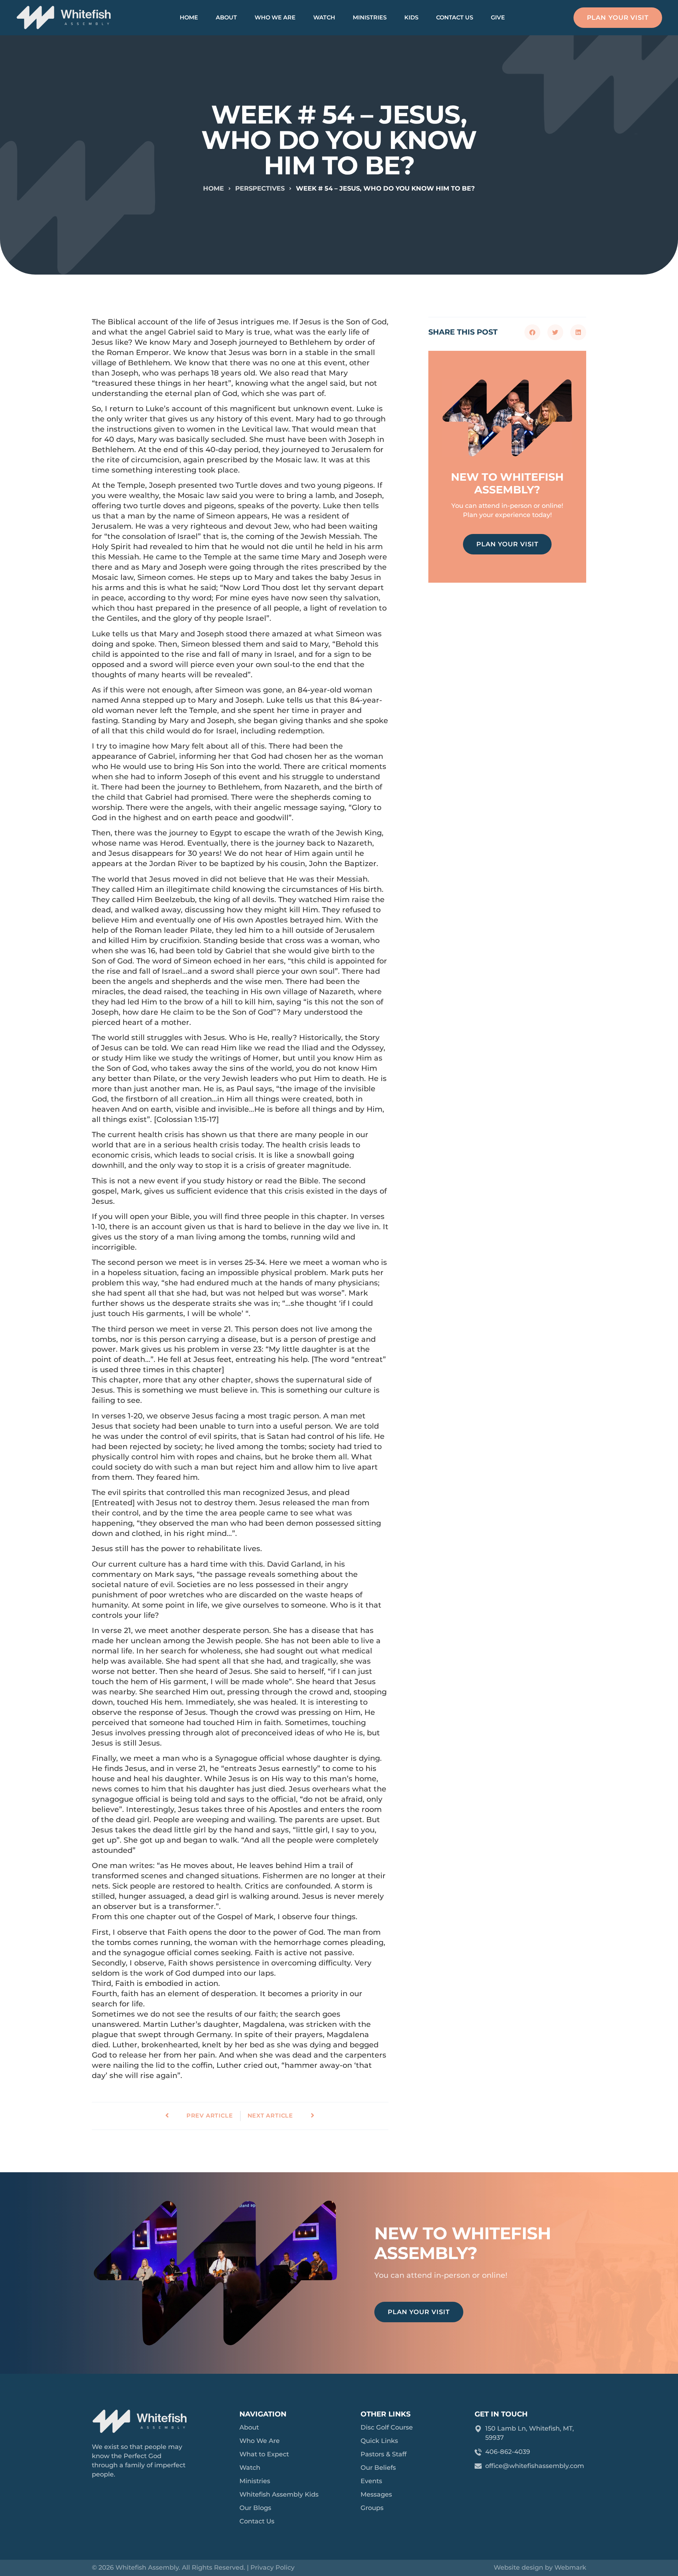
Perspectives (260, 188)
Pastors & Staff (383, 2454)
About (226, 17)
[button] (532, 332)
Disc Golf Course (387, 2427)
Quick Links (379, 2441)
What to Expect (264, 2454)
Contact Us (455, 17)
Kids (411, 17)
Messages (376, 2494)
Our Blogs (255, 2508)
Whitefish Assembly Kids (279, 2494)
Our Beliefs (378, 2468)
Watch (324, 17)
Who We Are (275, 17)
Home (189, 17)
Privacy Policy (272, 2568)
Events (371, 2481)
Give (498, 17)
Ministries (370, 17)
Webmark (570, 2568)
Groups (372, 2508)
